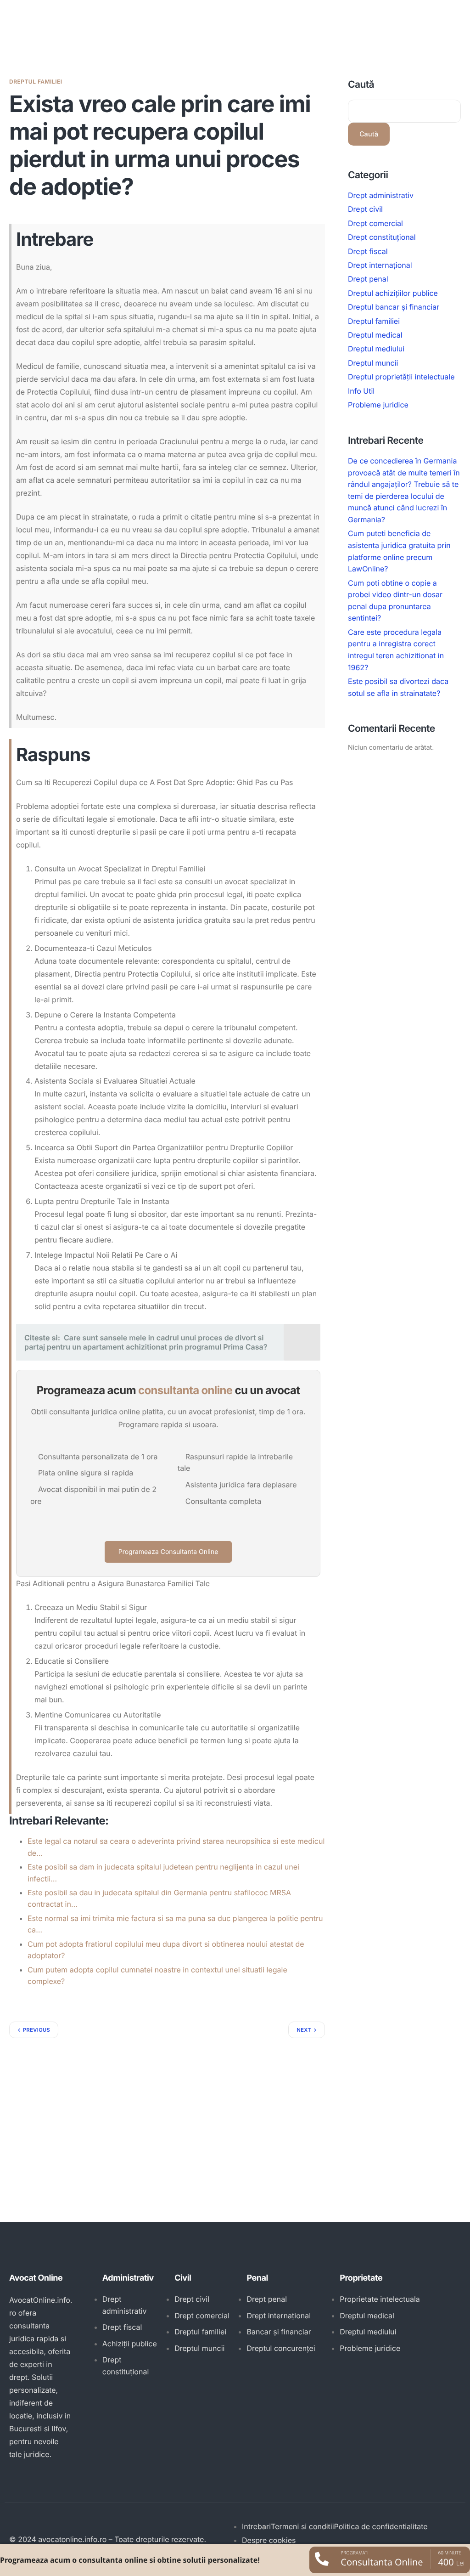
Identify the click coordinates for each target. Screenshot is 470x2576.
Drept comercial (375, 223)
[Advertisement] (167, 2107)
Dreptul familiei (36, 82)
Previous (36, 2030)
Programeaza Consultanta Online (168, 1552)
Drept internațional (380, 265)
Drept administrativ (381, 195)
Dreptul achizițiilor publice (393, 293)
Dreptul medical (375, 335)
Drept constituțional (382, 237)
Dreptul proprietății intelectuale (401, 377)
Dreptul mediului (376, 349)
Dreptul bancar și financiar (394, 307)
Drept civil (365, 209)
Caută (361, 85)
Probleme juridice (378, 405)
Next (304, 2030)
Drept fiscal (368, 251)
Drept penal (368, 279)
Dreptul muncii (373, 363)
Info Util (361, 391)
